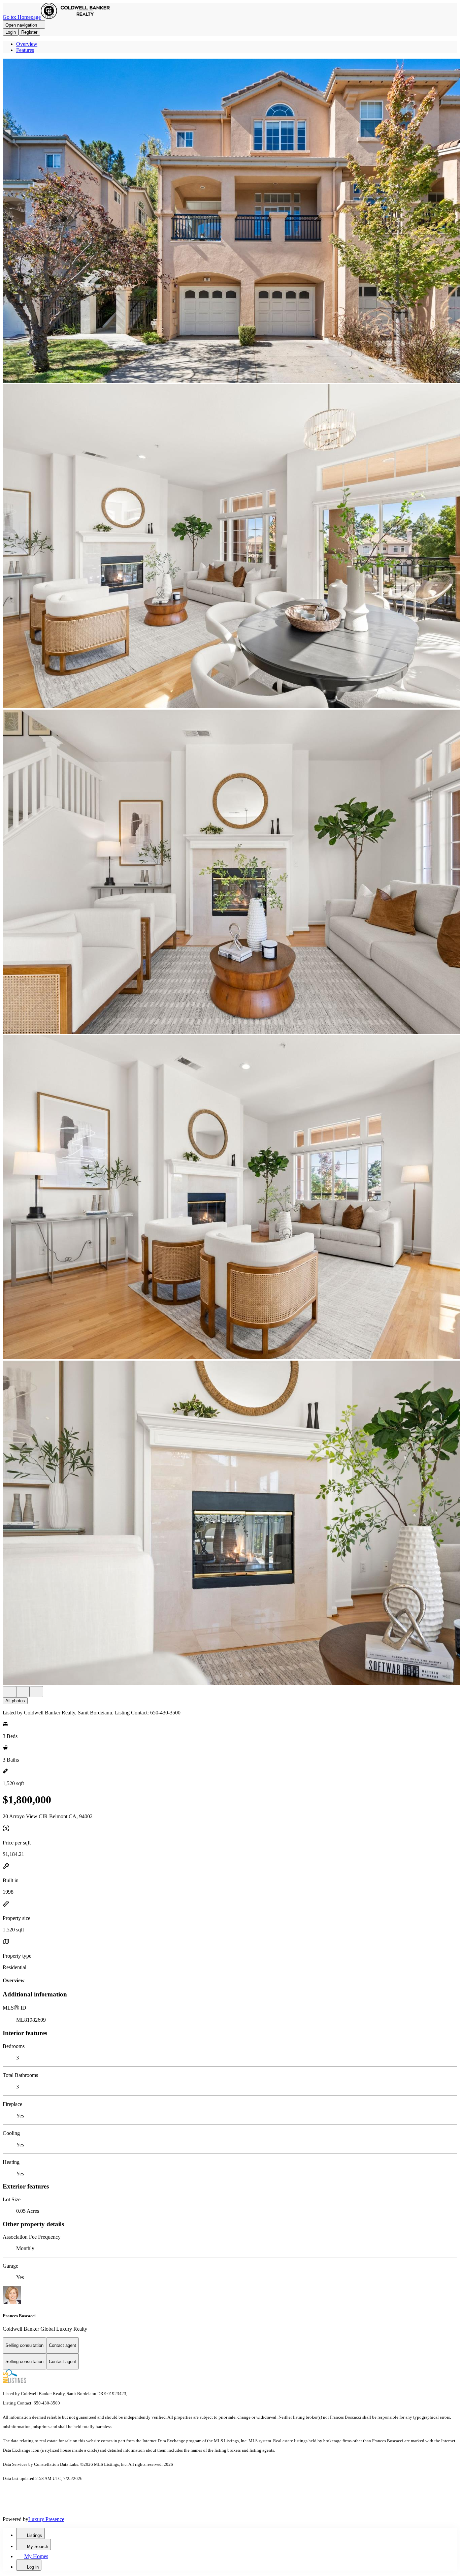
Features (25, 50)
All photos (15, 1701)
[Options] (9, 1692)
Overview (27, 44)
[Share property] (36, 1692)
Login (11, 32)
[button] (230, 221)
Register (29, 32)
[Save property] (23, 1692)
